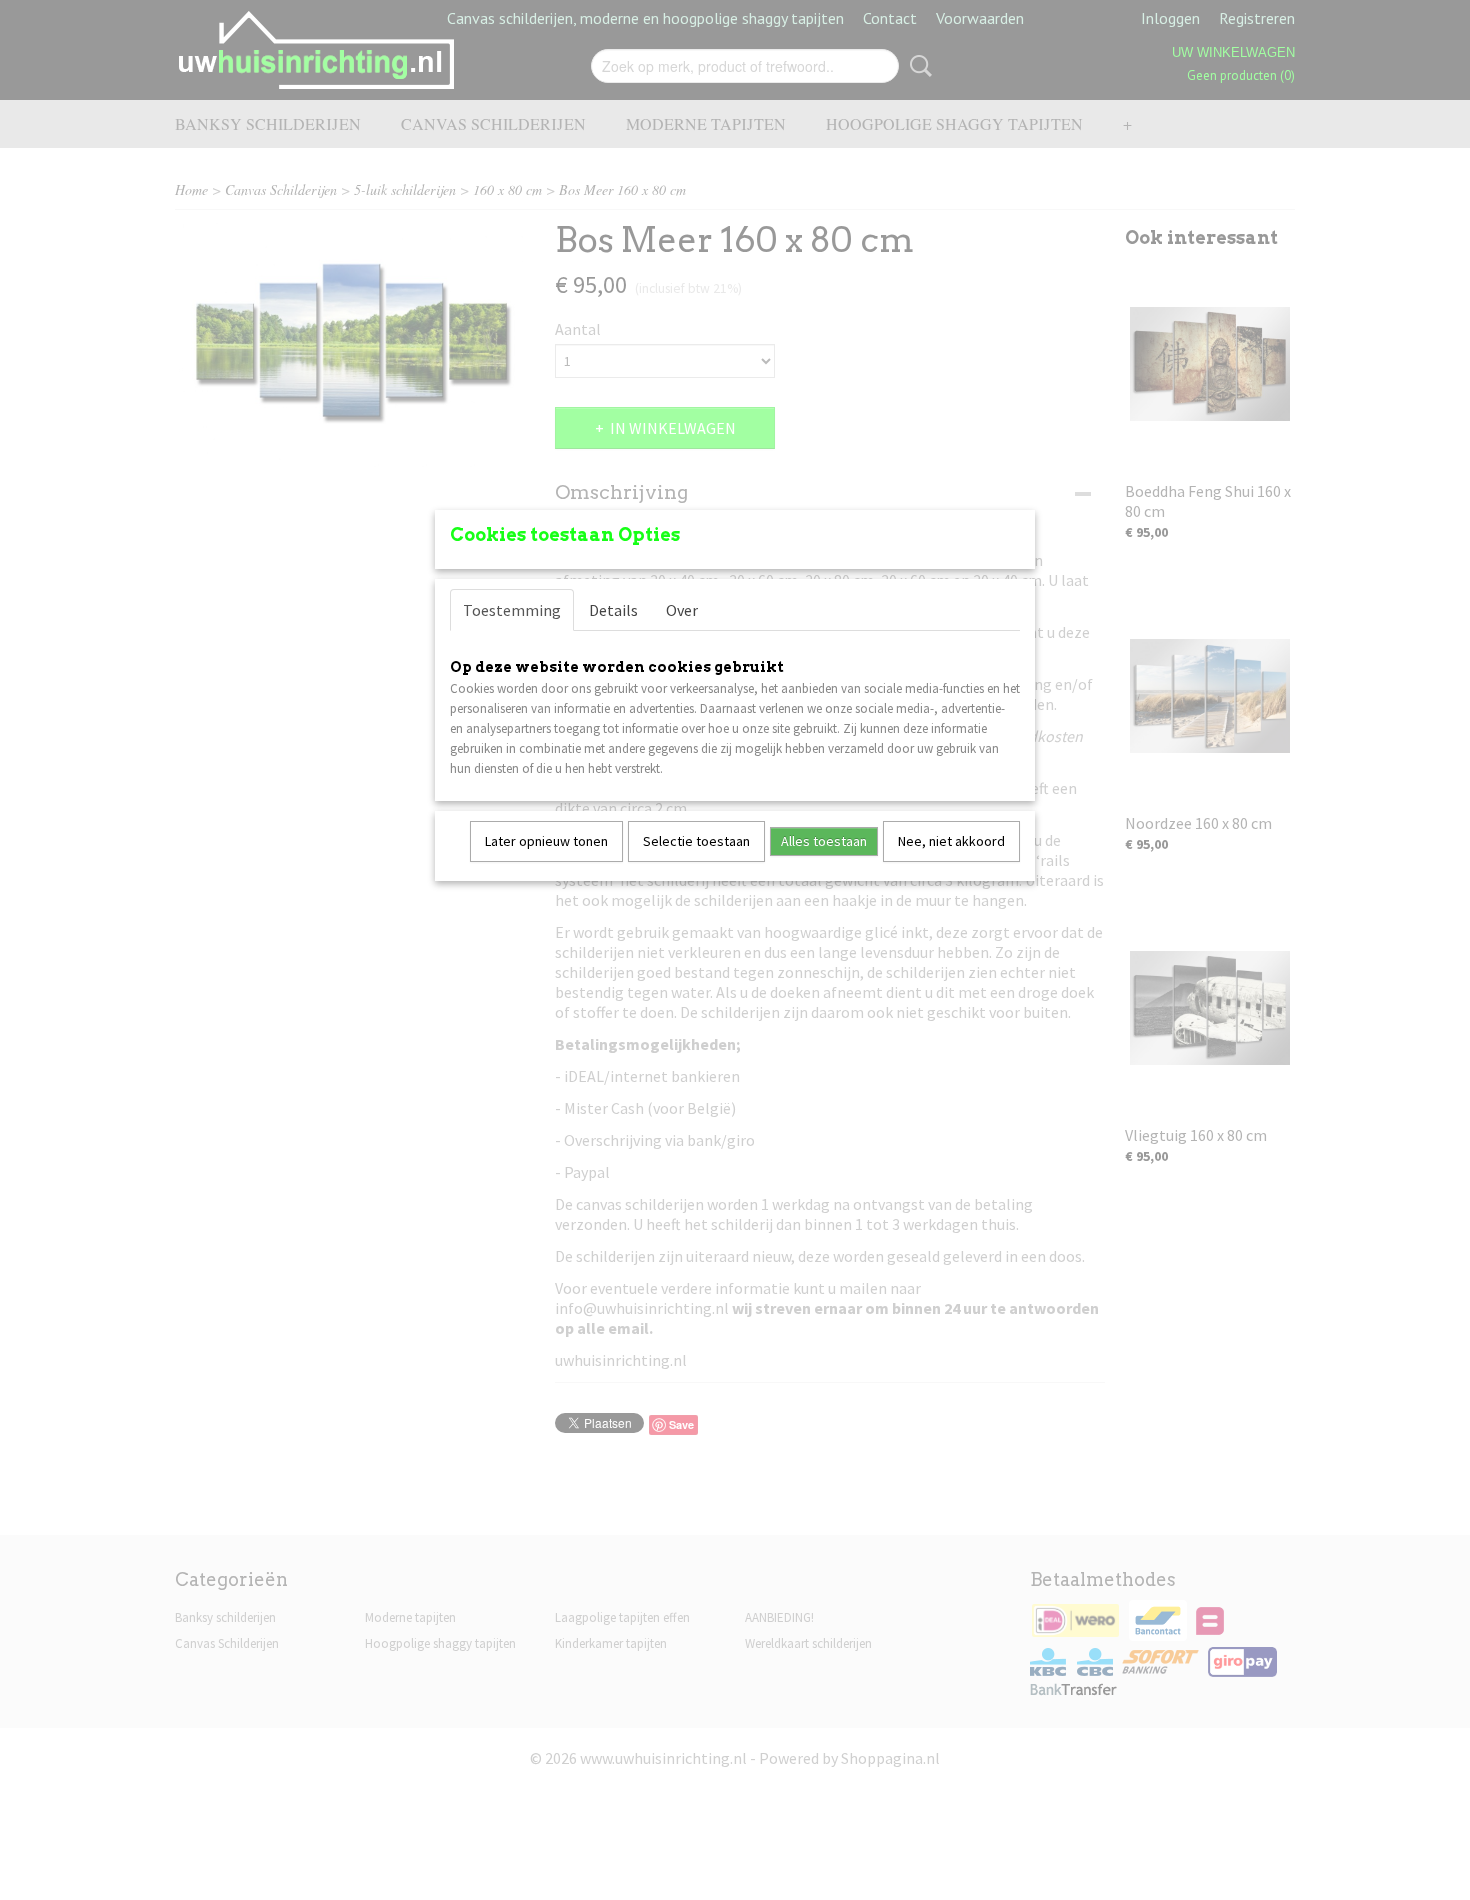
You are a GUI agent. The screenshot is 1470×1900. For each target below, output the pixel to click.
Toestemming (512, 610)
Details (613, 610)
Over (682, 610)
